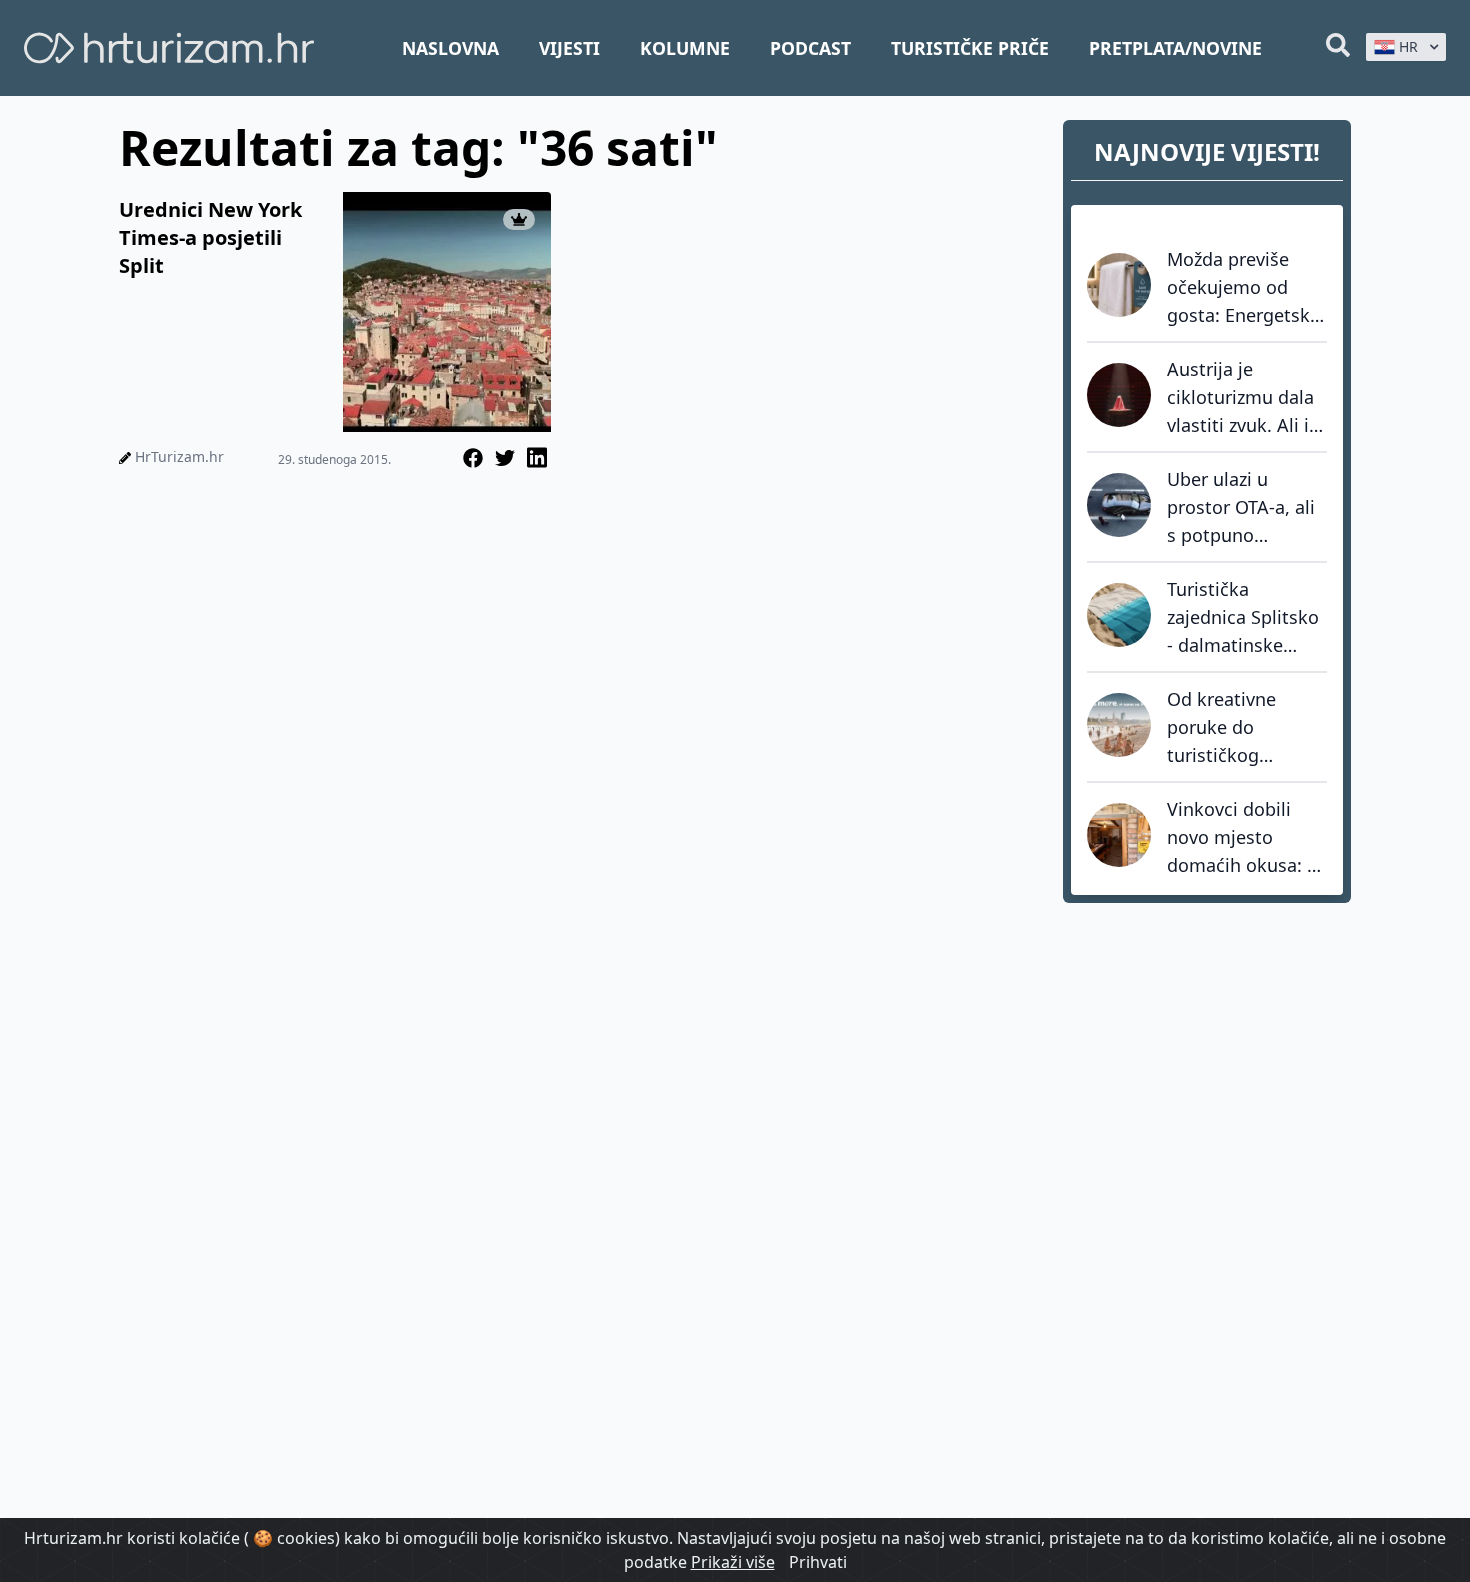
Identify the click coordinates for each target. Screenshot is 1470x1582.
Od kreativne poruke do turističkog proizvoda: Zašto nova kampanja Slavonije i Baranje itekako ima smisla (1247, 728)
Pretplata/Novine (1175, 48)
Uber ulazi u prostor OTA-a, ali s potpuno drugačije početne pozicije (1243, 508)
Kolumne (685, 48)
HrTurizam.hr (179, 456)
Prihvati (818, 1562)
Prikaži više (733, 1562)
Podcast (810, 48)
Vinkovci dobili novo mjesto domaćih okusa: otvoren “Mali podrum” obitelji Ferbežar (1237, 838)
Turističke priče (970, 48)
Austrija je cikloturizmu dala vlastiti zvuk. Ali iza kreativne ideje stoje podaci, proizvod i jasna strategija (1247, 398)
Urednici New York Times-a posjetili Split (210, 237)
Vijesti (569, 48)
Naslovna (450, 48)
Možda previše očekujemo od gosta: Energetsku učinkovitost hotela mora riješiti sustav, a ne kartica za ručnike (1246, 288)
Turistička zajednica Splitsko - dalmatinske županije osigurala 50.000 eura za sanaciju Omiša (1244, 618)
